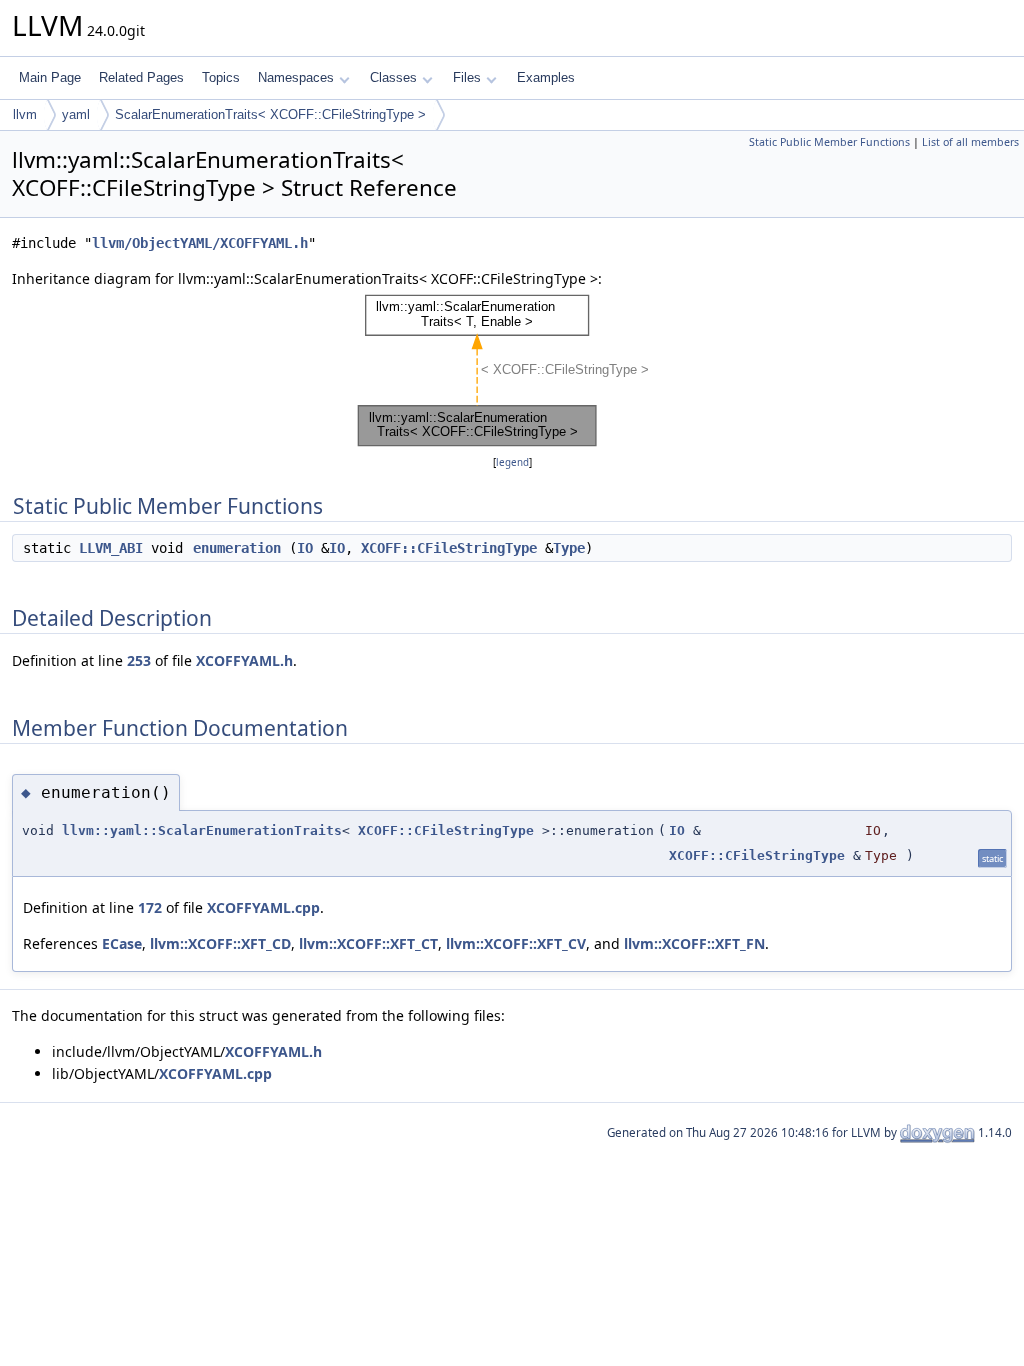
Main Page (50, 77)
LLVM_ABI (111, 548)
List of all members (970, 142)
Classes (393, 77)
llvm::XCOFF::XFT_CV (516, 943)
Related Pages (141, 77)
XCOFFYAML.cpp (263, 907)
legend (512, 462)
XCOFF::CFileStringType (449, 548)
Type (569, 548)
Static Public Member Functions (829, 142)
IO (305, 548)
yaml (76, 114)
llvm (25, 114)
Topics (221, 77)
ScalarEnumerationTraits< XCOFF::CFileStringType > (270, 114)
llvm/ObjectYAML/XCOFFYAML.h (200, 243)
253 (139, 660)
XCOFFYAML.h (244, 660)
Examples (546, 77)
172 (150, 907)
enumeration (237, 548)
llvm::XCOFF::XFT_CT (368, 943)
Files (467, 77)
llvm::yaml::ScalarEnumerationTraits (202, 830)
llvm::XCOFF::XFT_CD (220, 943)
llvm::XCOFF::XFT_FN (694, 943)
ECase (122, 943)
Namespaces (296, 77)
